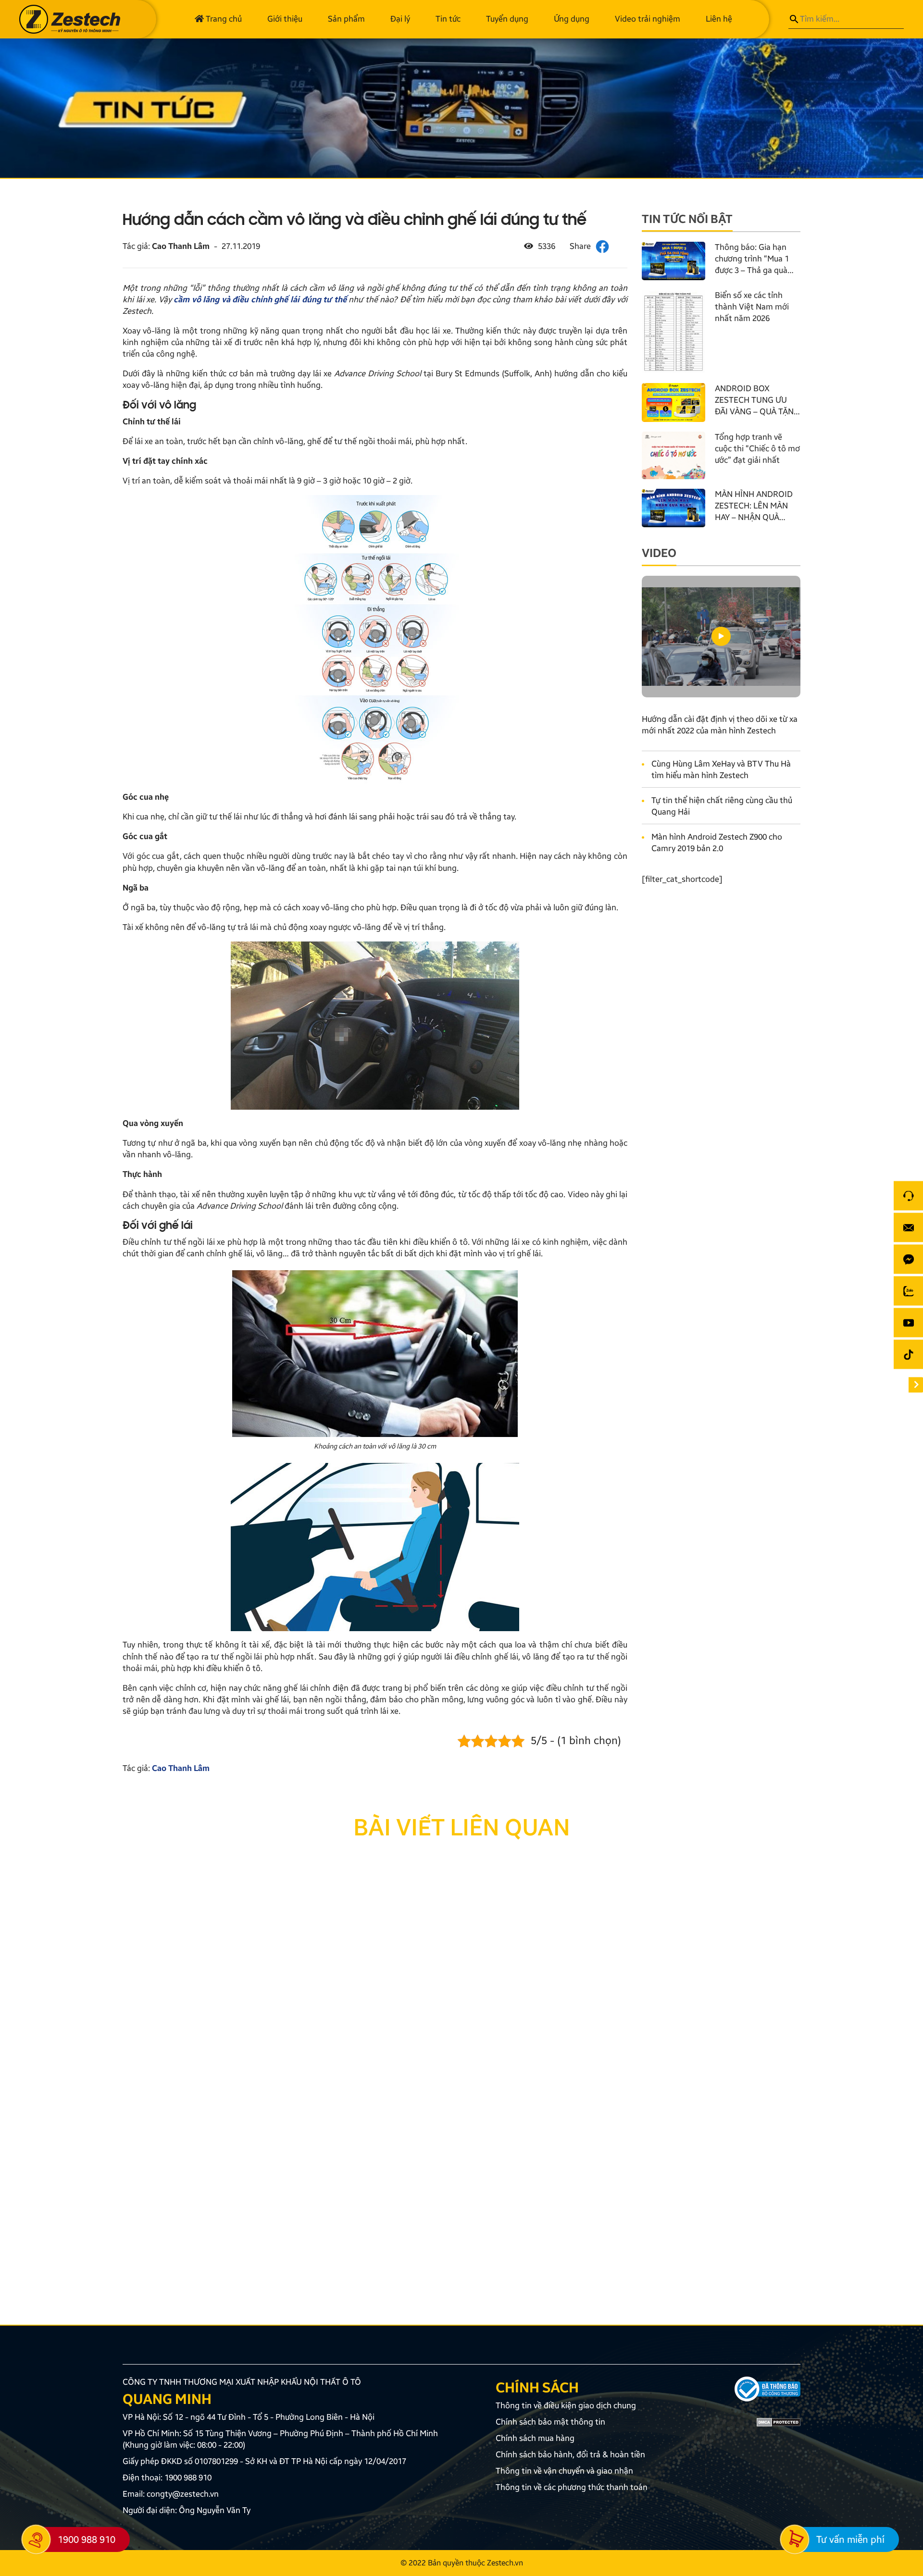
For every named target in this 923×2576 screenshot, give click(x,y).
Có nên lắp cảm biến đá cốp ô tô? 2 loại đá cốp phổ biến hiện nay (690, 2006)
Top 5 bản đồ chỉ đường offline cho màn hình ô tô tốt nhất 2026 (228, 2006)
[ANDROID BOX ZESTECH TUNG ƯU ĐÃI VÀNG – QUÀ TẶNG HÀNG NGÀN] (674, 402)
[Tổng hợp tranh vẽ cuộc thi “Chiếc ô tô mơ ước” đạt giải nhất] (674, 455)
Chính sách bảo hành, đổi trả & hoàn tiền (570, 2455)
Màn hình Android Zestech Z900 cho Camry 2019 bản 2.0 (717, 843)
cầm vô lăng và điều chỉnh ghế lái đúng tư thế (260, 300)
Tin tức (448, 19)
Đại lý (400, 19)
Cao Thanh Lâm (181, 246)
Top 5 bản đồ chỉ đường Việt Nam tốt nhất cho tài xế (689, 2230)
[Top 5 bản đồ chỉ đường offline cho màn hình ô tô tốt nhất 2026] (231, 1917)
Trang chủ (223, 19)
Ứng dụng (572, 19)
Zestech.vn (505, 2563)
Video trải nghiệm (648, 19)
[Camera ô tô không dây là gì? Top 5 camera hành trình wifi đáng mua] (461, 1917)
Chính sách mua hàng (535, 2438)
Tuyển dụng (507, 19)
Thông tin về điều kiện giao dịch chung (566, 2406)
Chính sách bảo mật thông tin (550, 2422)
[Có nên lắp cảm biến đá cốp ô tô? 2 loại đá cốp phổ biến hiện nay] (692, 1917)
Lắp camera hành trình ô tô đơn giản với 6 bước (230, 2224)
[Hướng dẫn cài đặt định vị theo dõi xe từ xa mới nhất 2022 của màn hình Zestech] (721, 636)
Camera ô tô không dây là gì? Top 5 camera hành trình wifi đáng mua (452, 2006)
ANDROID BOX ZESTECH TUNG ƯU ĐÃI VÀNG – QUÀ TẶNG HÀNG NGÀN (757, 401)
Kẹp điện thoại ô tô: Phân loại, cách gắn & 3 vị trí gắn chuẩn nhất (458, 2230)
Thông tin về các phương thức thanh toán (572, 2487)
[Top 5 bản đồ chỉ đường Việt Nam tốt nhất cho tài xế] (692, 2141)
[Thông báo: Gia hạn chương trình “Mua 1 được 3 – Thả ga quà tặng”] (674, 261)
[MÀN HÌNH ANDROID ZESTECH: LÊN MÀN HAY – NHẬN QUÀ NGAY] (674, 507)
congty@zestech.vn (183, 2494)
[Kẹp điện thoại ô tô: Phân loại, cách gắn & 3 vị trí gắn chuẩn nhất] (461, 2141)
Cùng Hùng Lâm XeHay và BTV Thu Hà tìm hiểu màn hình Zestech (721, 770)
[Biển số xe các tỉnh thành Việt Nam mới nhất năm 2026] (674, 331)
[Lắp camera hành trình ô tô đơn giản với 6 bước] (231, 2141)
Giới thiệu (285, 19)
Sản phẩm (346, 19)
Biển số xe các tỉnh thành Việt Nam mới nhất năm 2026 (752, 307)
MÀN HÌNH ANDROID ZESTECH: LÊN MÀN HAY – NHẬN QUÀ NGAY (754, 506)
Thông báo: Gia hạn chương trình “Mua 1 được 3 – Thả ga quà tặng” (752, 259)
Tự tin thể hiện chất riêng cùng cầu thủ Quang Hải (722, 806)
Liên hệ (719, 19)
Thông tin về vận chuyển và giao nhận (564, 2471)
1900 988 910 (188, 2478)
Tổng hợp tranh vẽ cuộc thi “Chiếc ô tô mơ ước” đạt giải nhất (757, 449)
